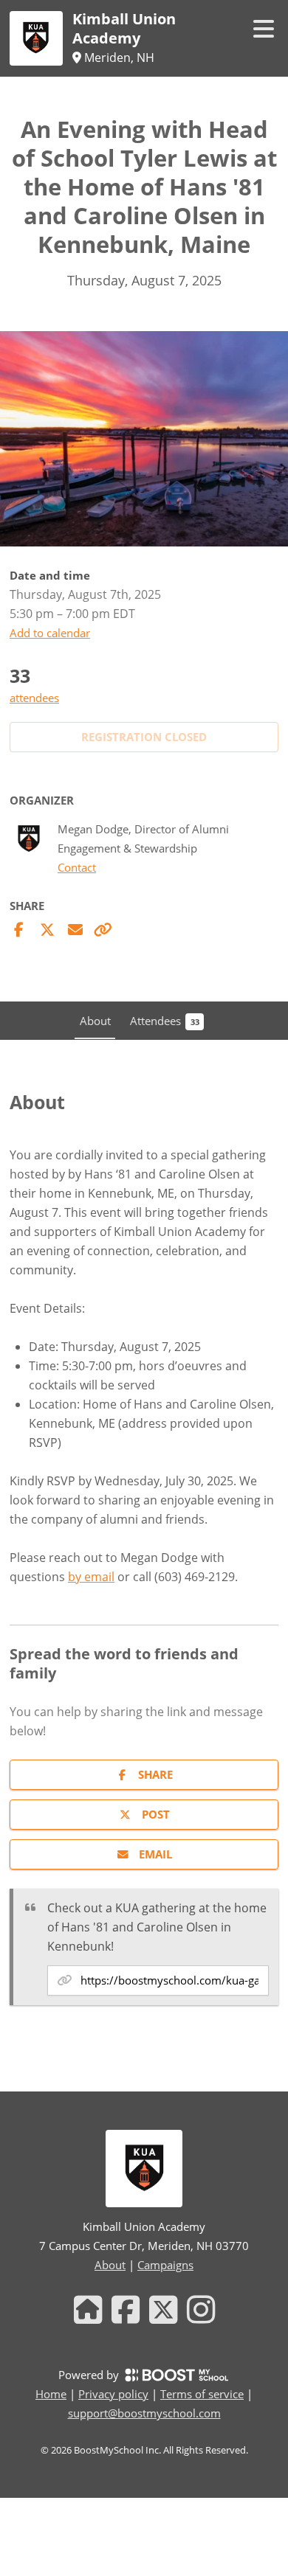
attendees (34, 698)
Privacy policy (113, 2394)
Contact (77, 868)
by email (91, 1577)
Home (51, 2394)
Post (156, 1814)
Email (155, 1854)
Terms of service (202, 2394)
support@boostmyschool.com (144, 2413)
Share (155, 1774)
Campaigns (165, 2265)
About (110, 2265)
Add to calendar (50, 633)
